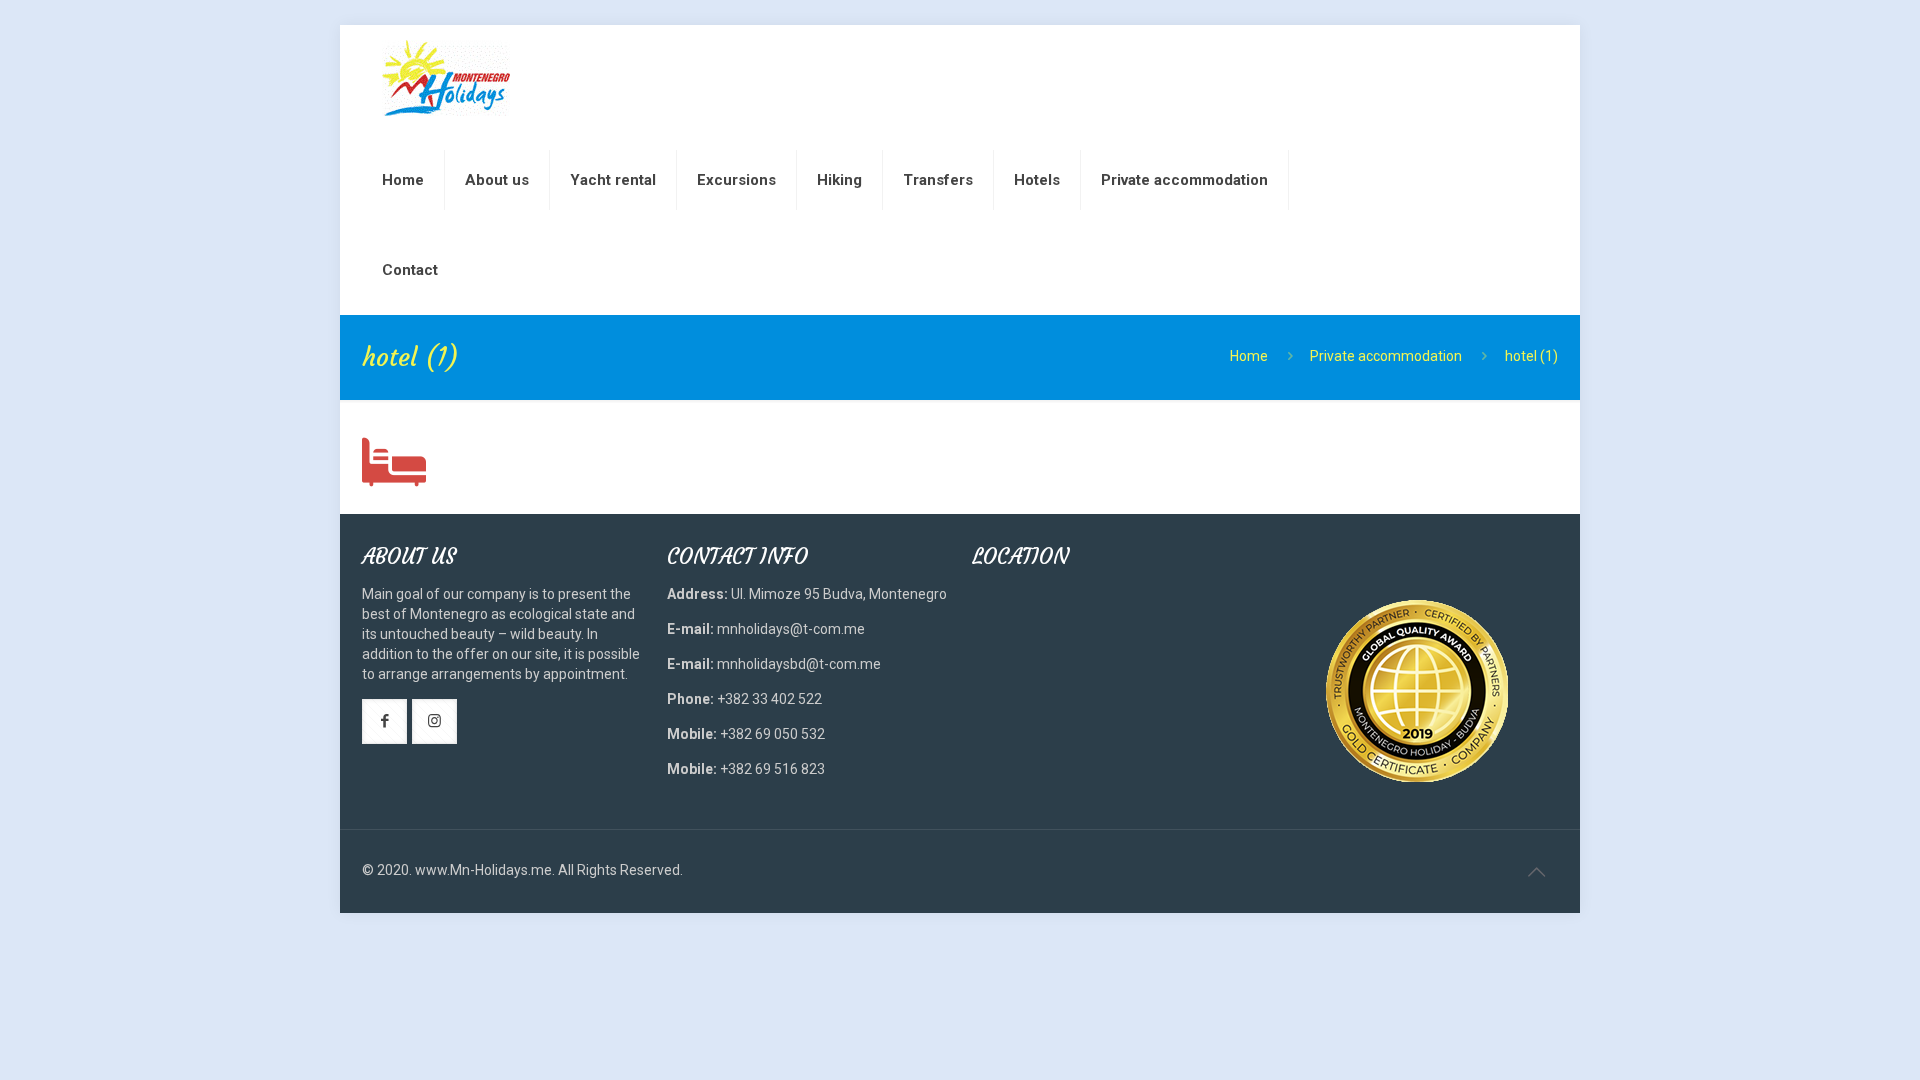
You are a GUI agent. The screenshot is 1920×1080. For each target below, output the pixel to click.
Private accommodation (1386, 356)
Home (1249, 356)
